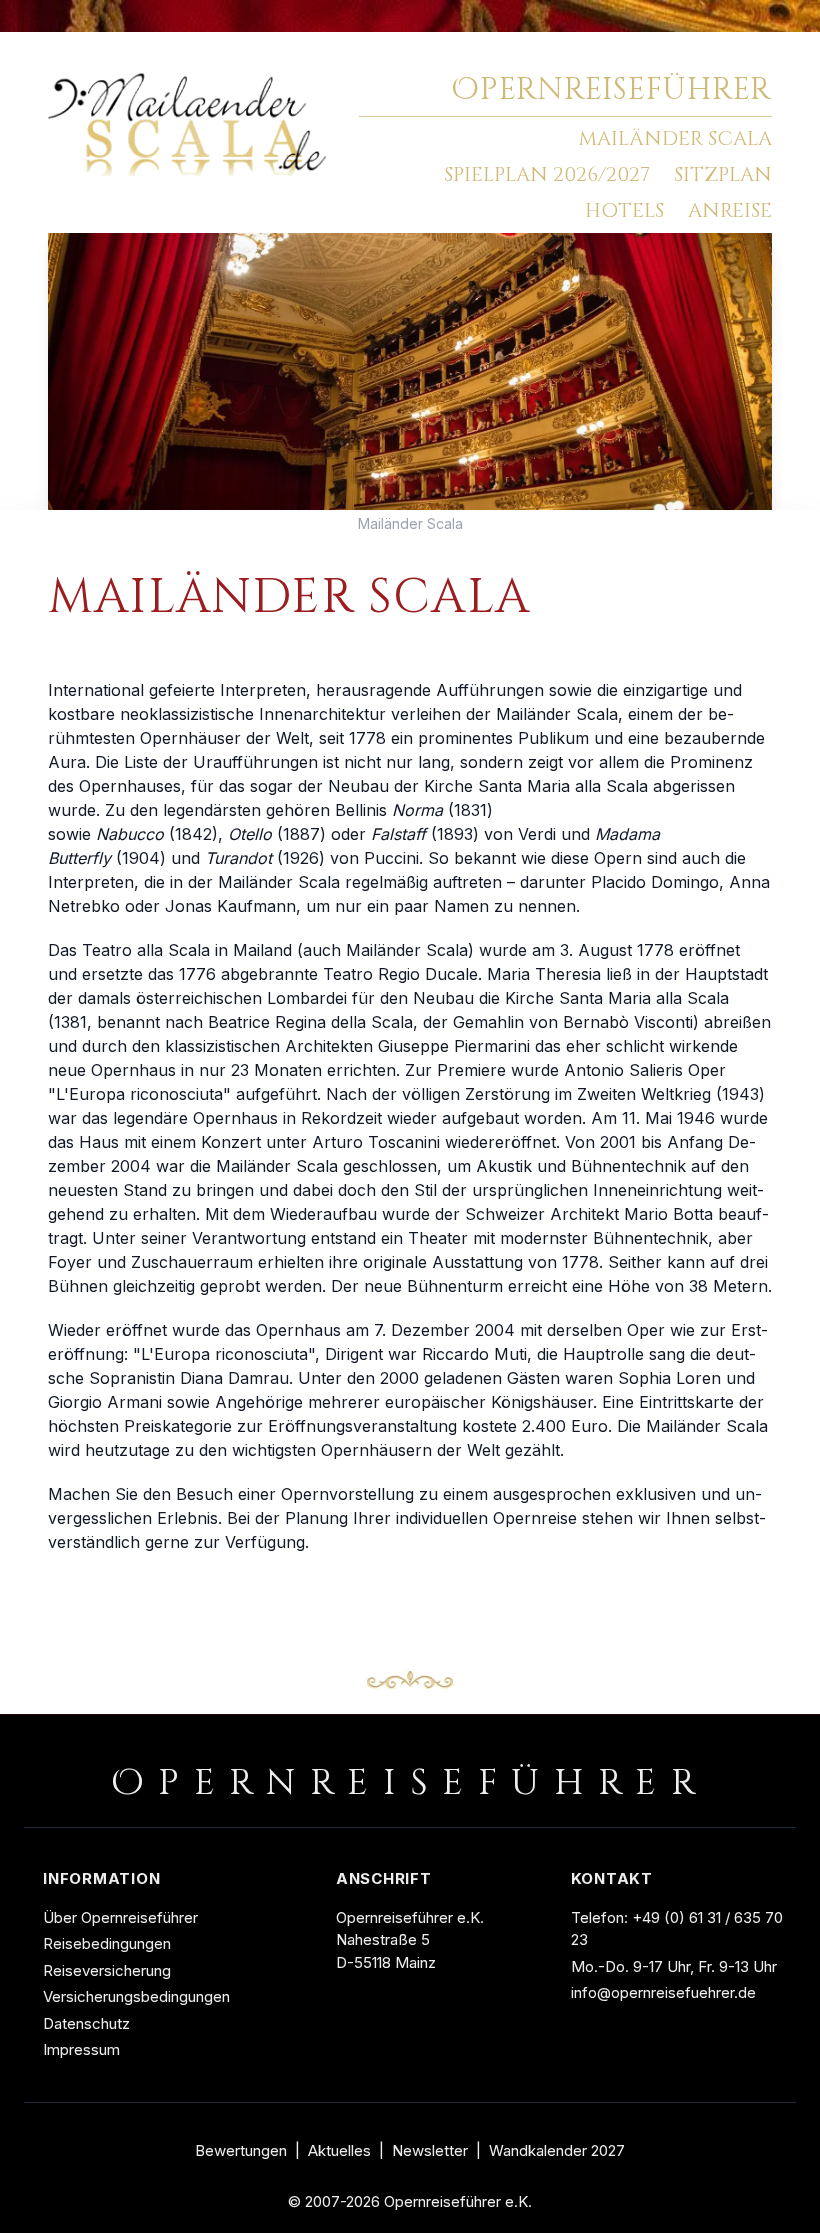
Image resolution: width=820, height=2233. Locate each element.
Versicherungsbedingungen (136, 1996)
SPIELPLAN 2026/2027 (547, 174)
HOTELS (624, 210)
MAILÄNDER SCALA (675, 138)
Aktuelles (339, 2151)
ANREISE (730, 210)
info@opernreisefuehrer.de (663, 1992)
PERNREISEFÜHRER (611, 90)
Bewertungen (241, 2151)
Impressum (81, 2049)
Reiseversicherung (107, 1970)
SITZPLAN (723, 174)
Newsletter (430, 2151)
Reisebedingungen (107, 1943)
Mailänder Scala (410, 523)
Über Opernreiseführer (120, 1917)
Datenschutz (86, 2023)
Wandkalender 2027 (557, 2151)
